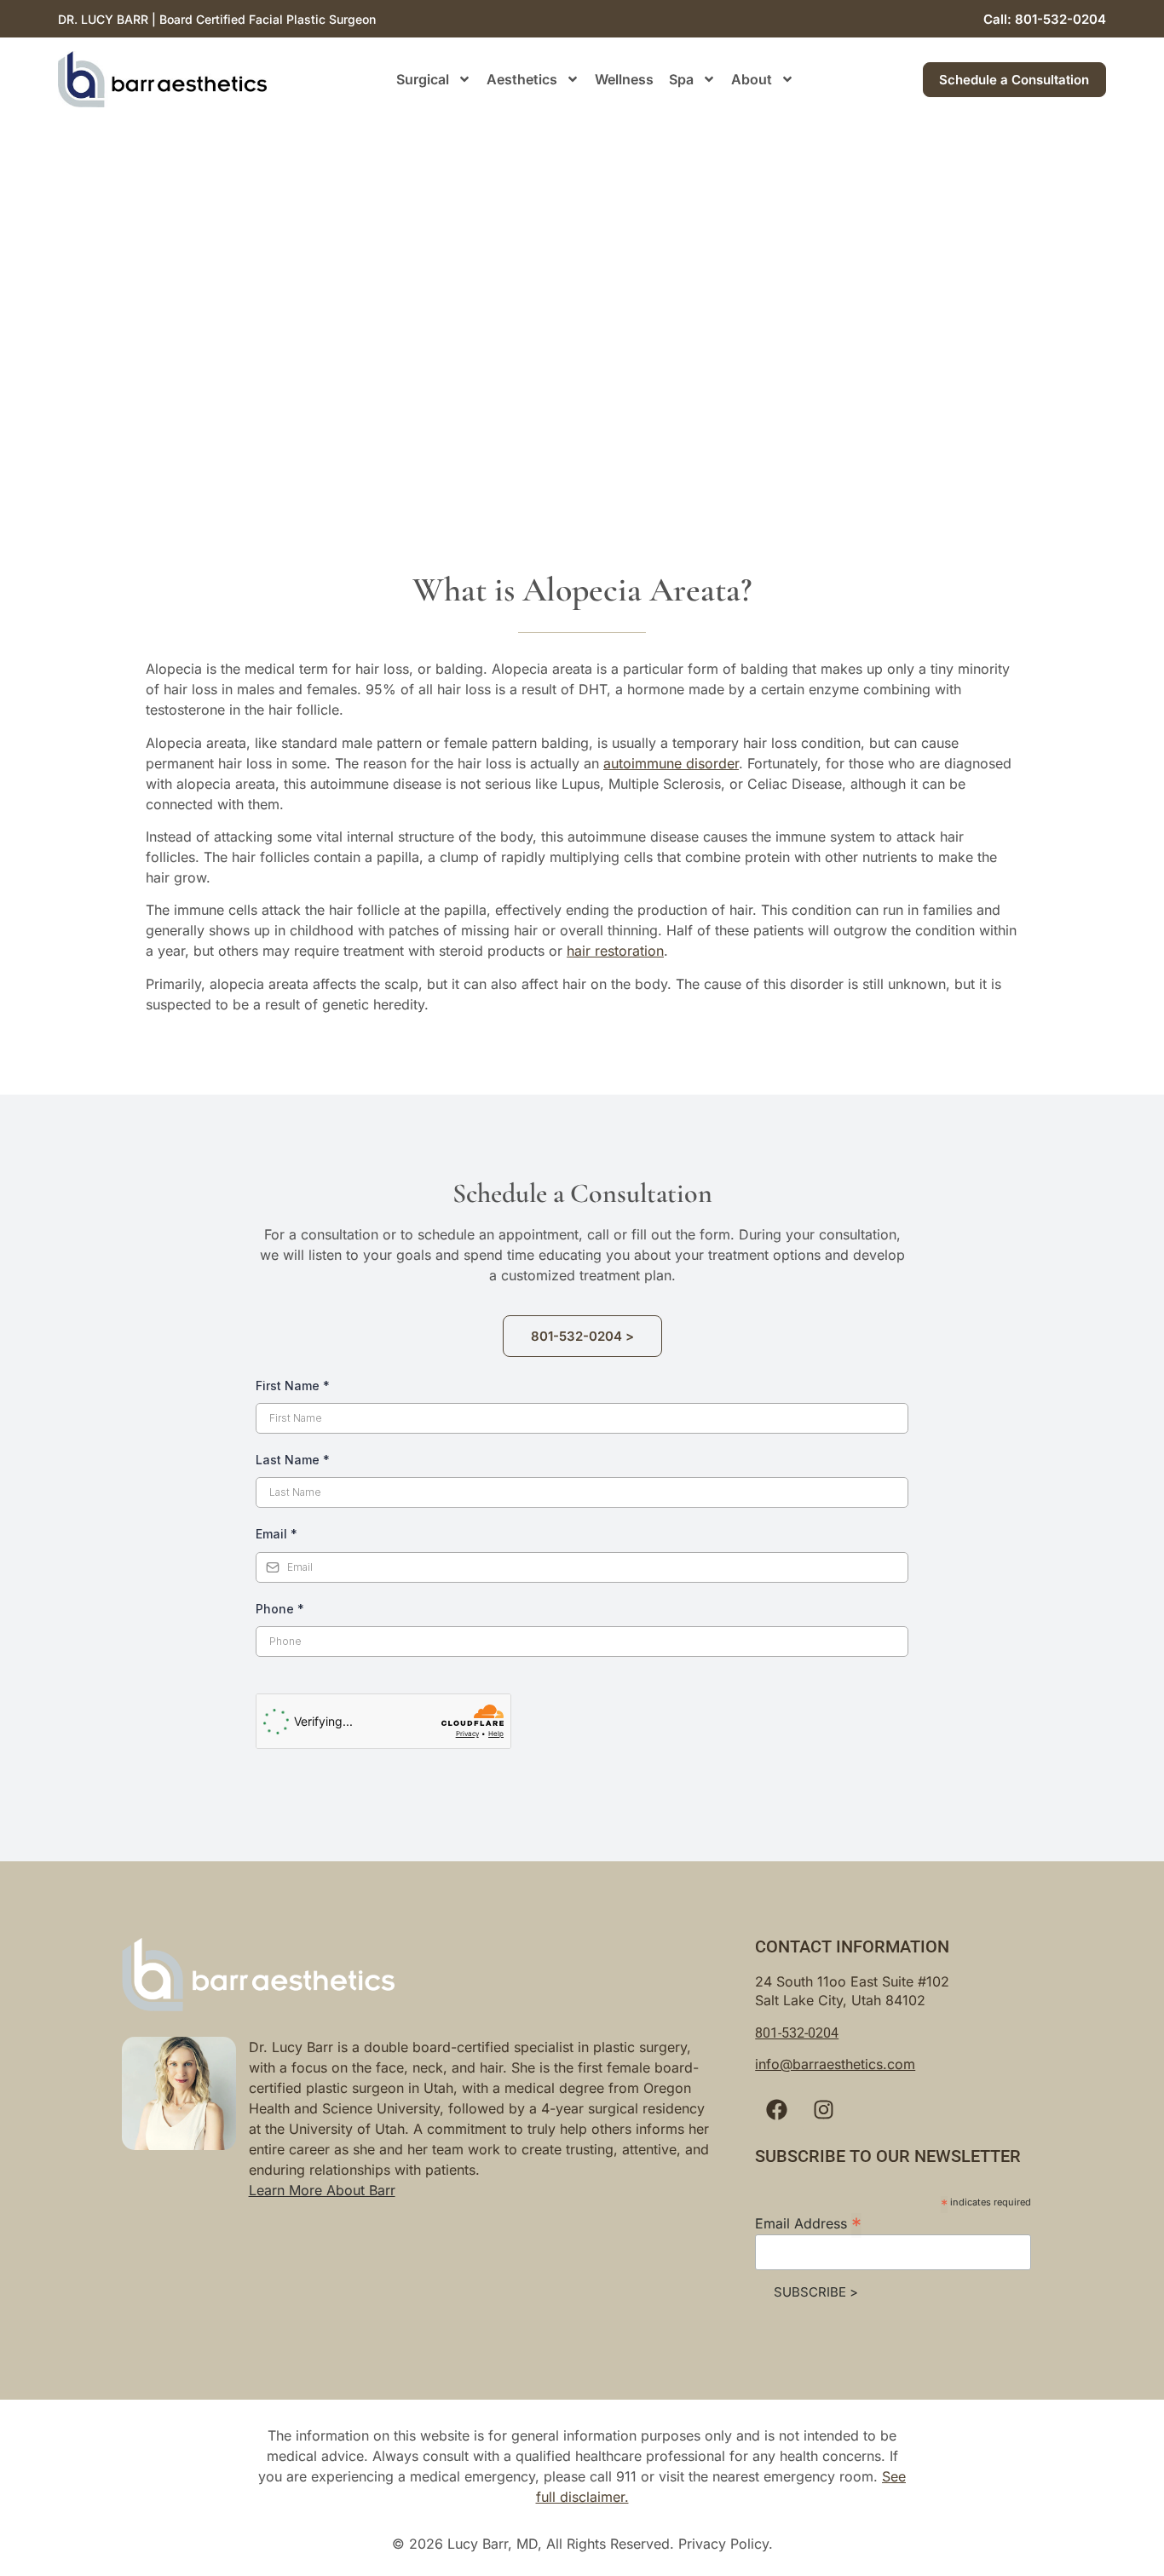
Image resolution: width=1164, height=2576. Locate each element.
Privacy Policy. (726, 2544)
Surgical (423, 79)
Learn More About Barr (322, 2190)
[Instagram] (823, 2109)
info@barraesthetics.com (835, 2064)
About (752, 79)
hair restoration (615, 951)
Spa (681, 79)
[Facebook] (776, 2109)
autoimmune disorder (671, 763)
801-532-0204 (797, 2033)
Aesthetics (522, 79)
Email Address (808, 2222)
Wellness (624, 79)
